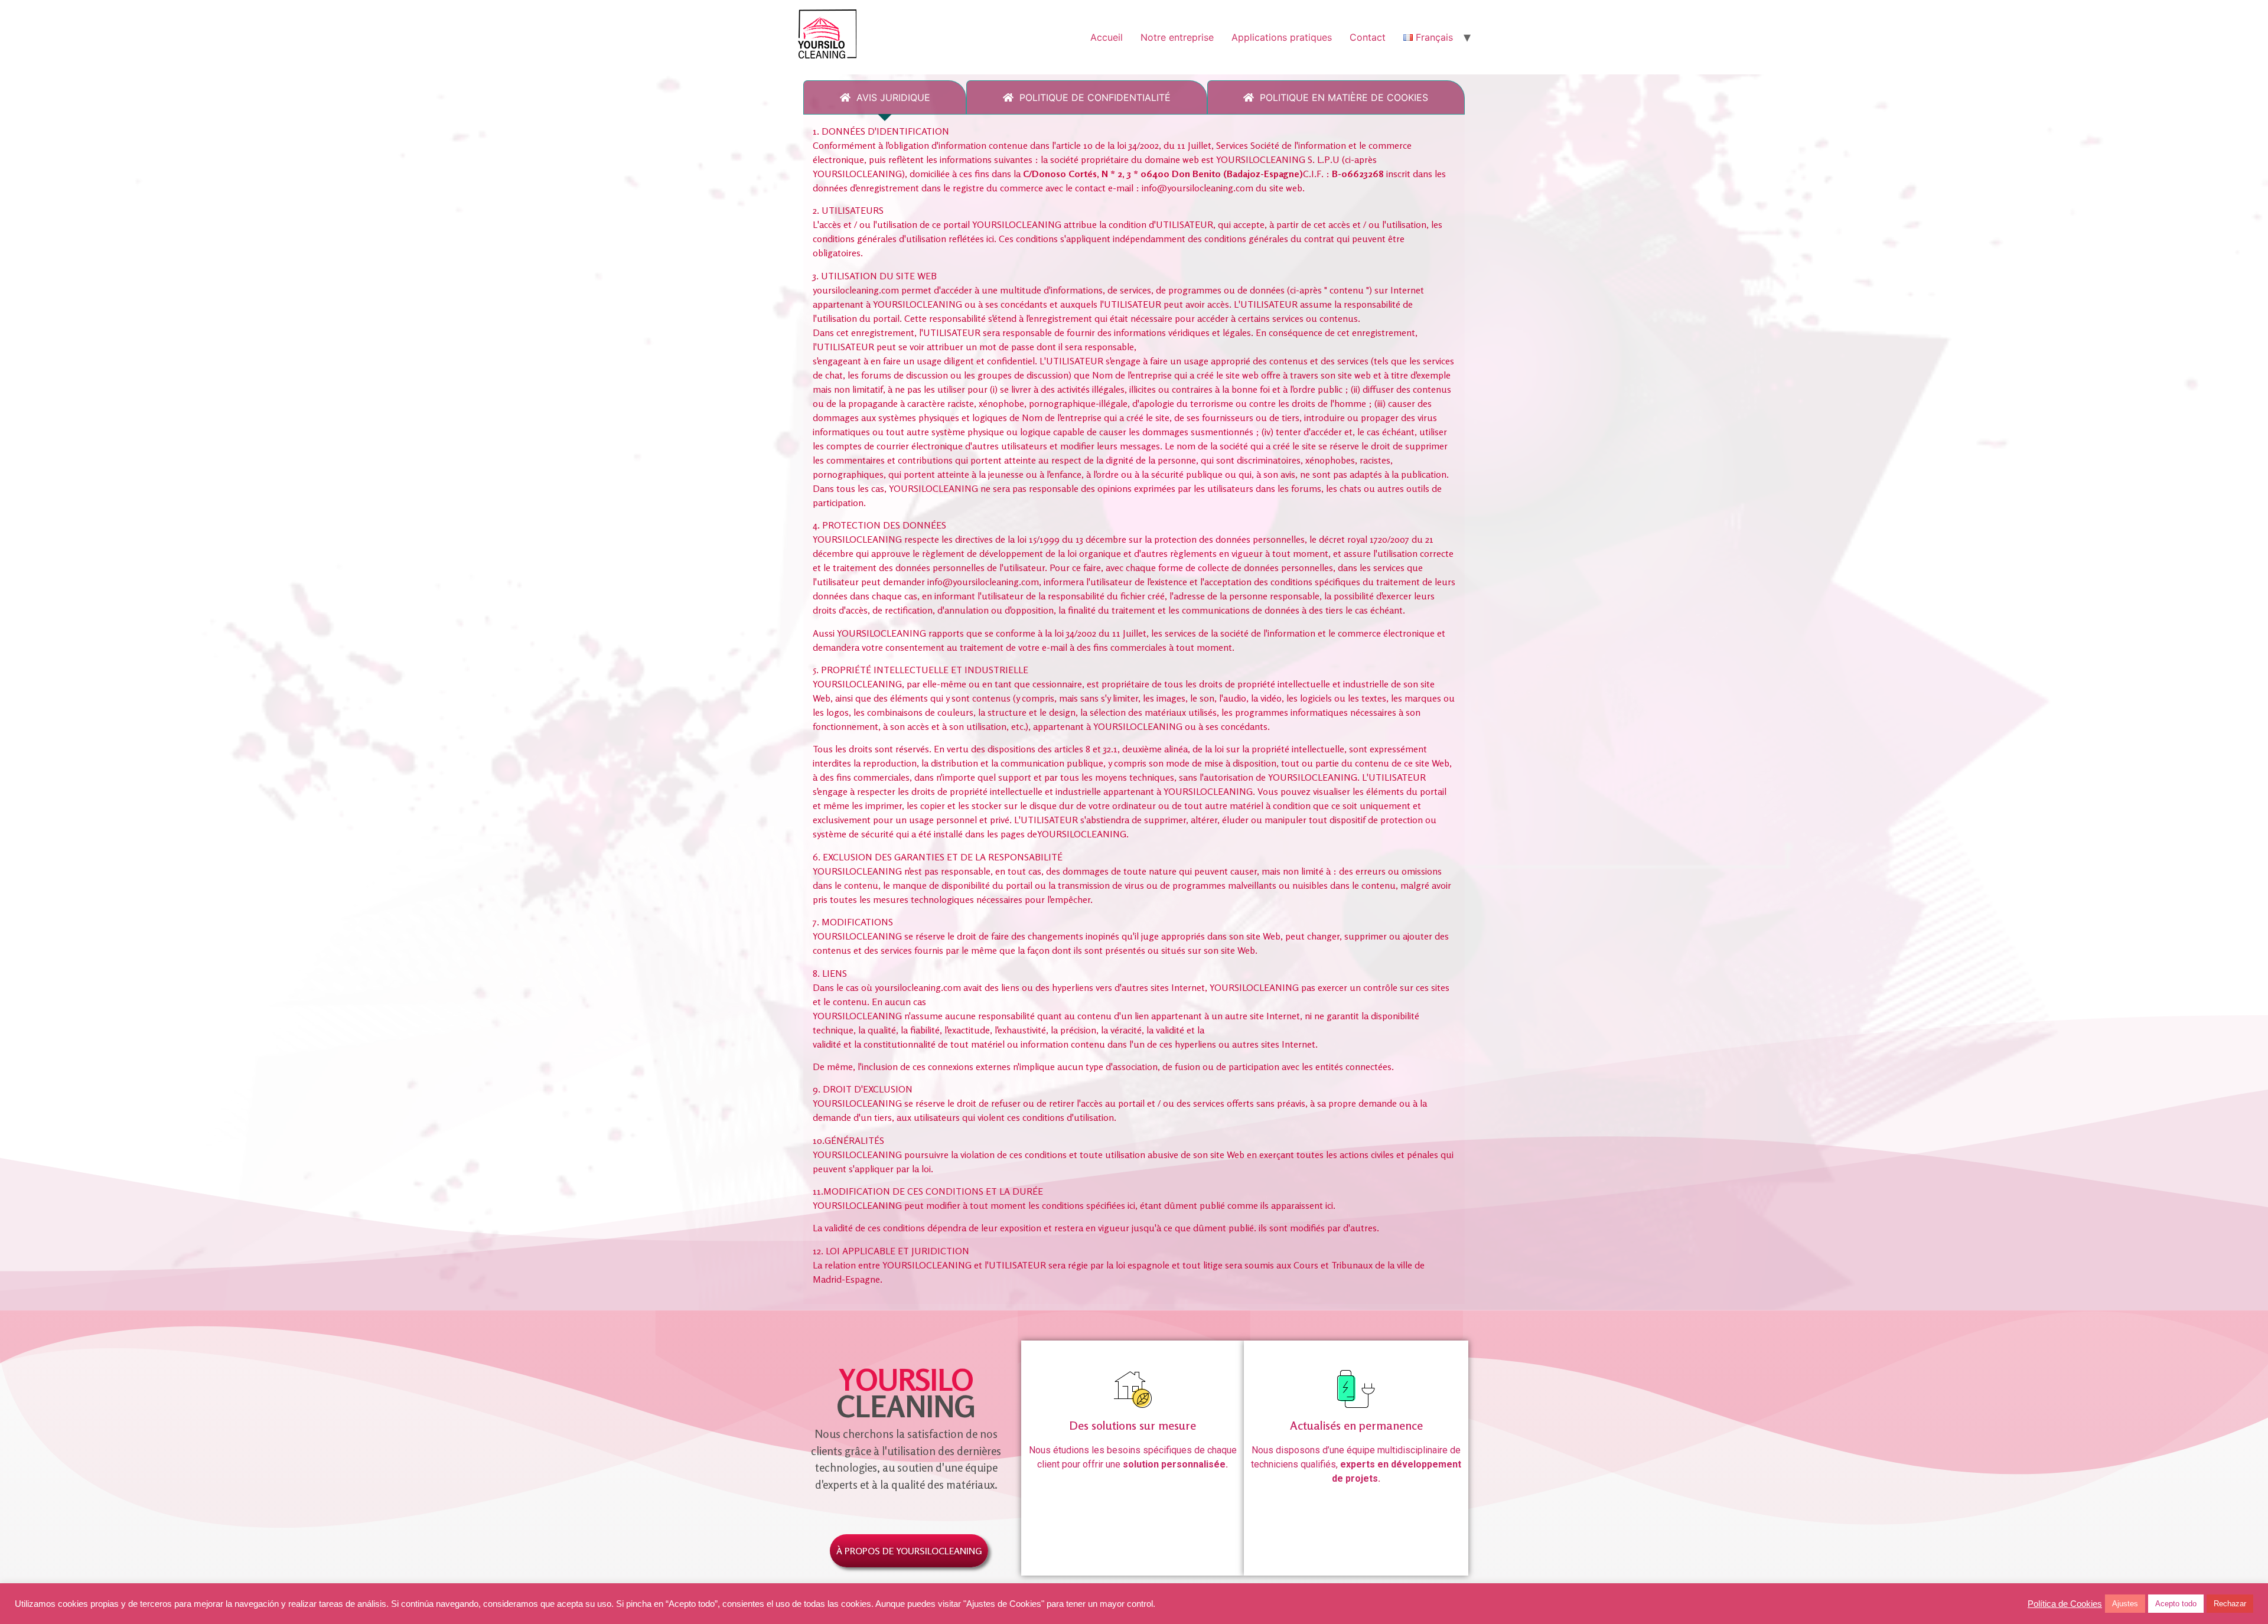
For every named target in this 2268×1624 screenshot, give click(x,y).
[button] (909, 1551)
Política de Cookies (2065, 1604)
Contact (1368, 37)
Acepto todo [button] (2176, 1604)
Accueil (1107, 37)
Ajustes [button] (2125, 1604)
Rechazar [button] (2230, 1604)
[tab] (885, 97)
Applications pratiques (1282, 37)
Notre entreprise (1177, 37)
